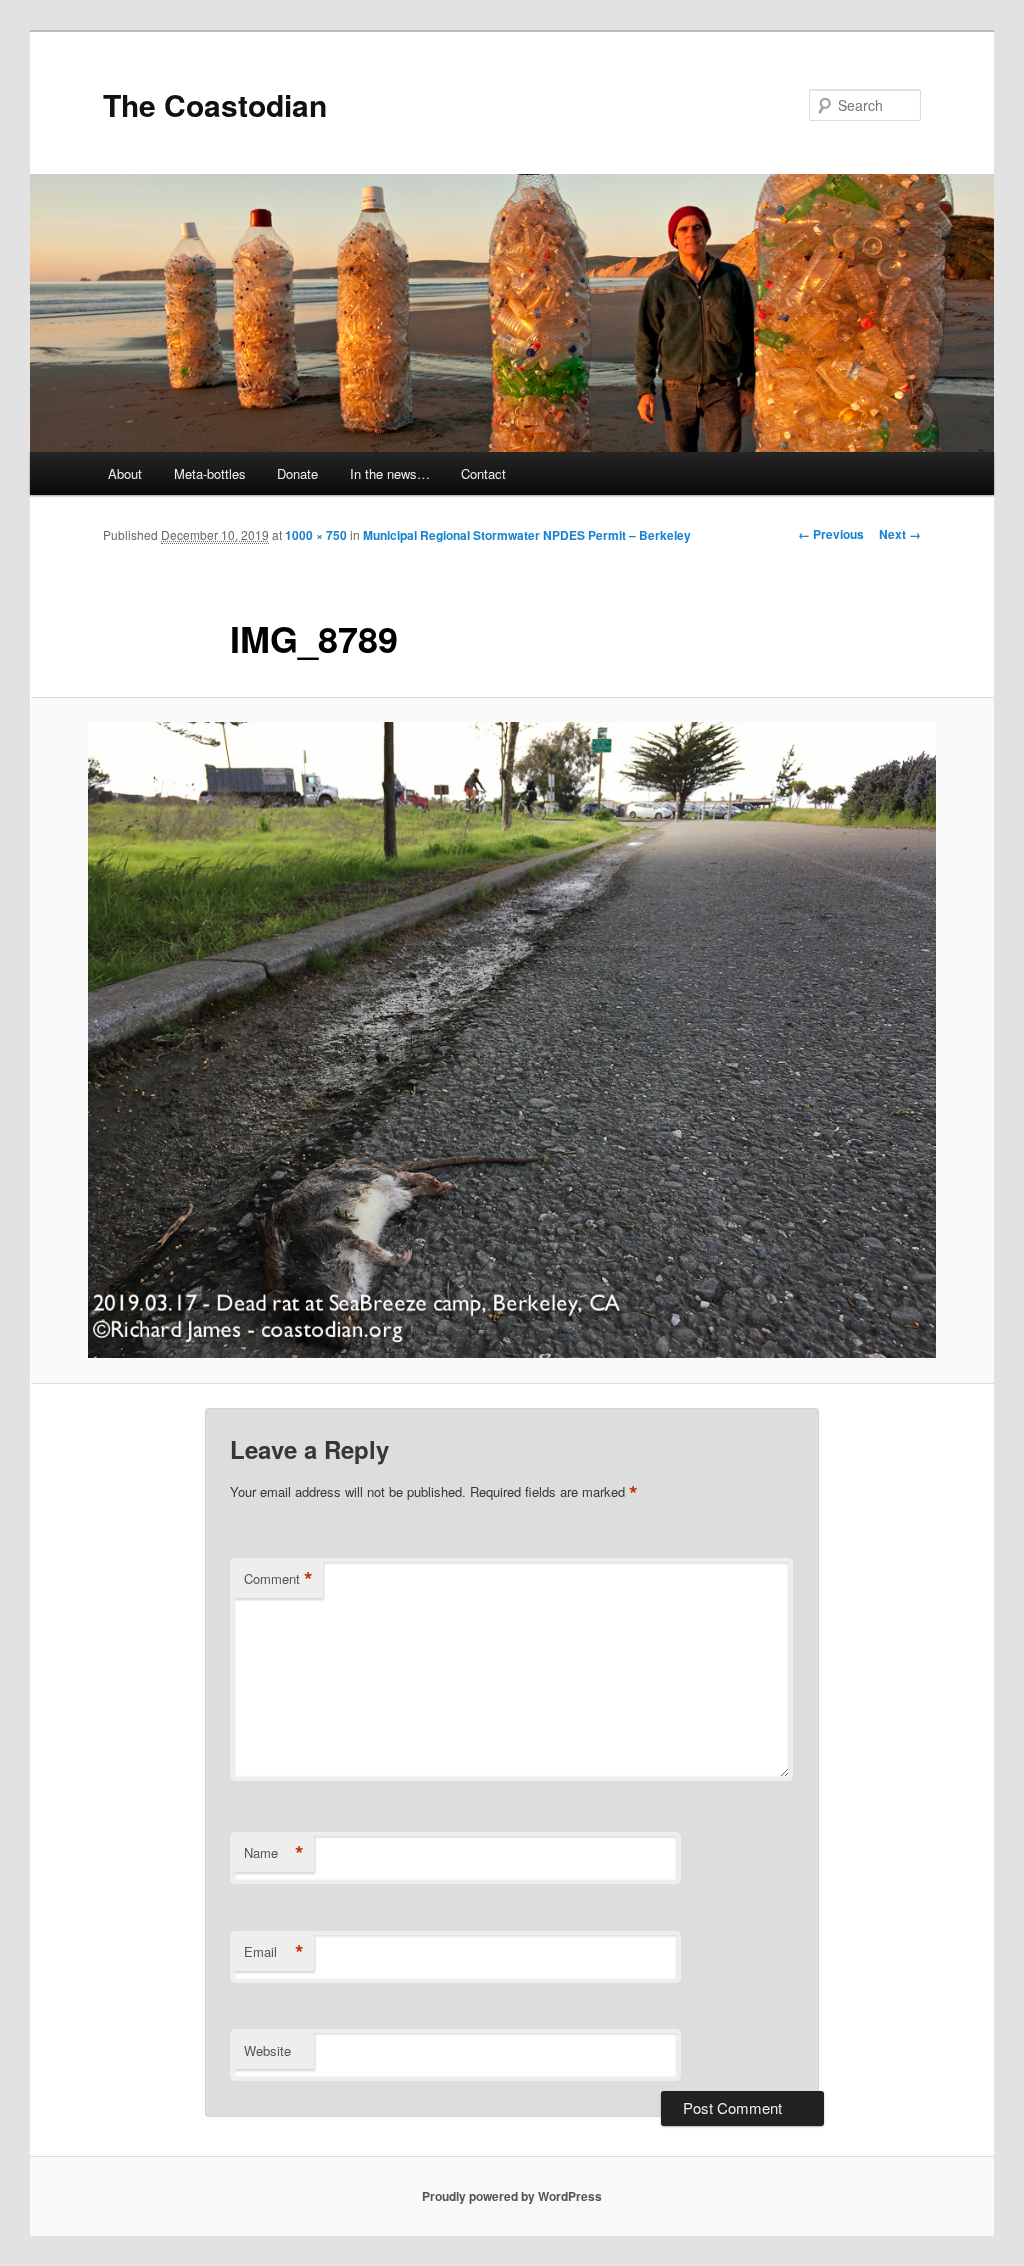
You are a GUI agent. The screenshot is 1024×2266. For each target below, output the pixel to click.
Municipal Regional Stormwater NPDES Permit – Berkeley (527, 535)
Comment (278, 1579)
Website (267, 2050)
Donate (297, 473)
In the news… (390, 473)
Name (274, 1853)
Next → (900, 534)
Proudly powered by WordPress (512, 2196)
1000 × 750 (316, 535)
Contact (483, 473)
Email (274, 1952)
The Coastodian (215, 104)
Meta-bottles (210, 473)
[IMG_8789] (512, 1040)
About (125, 473)
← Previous (831, 534)
